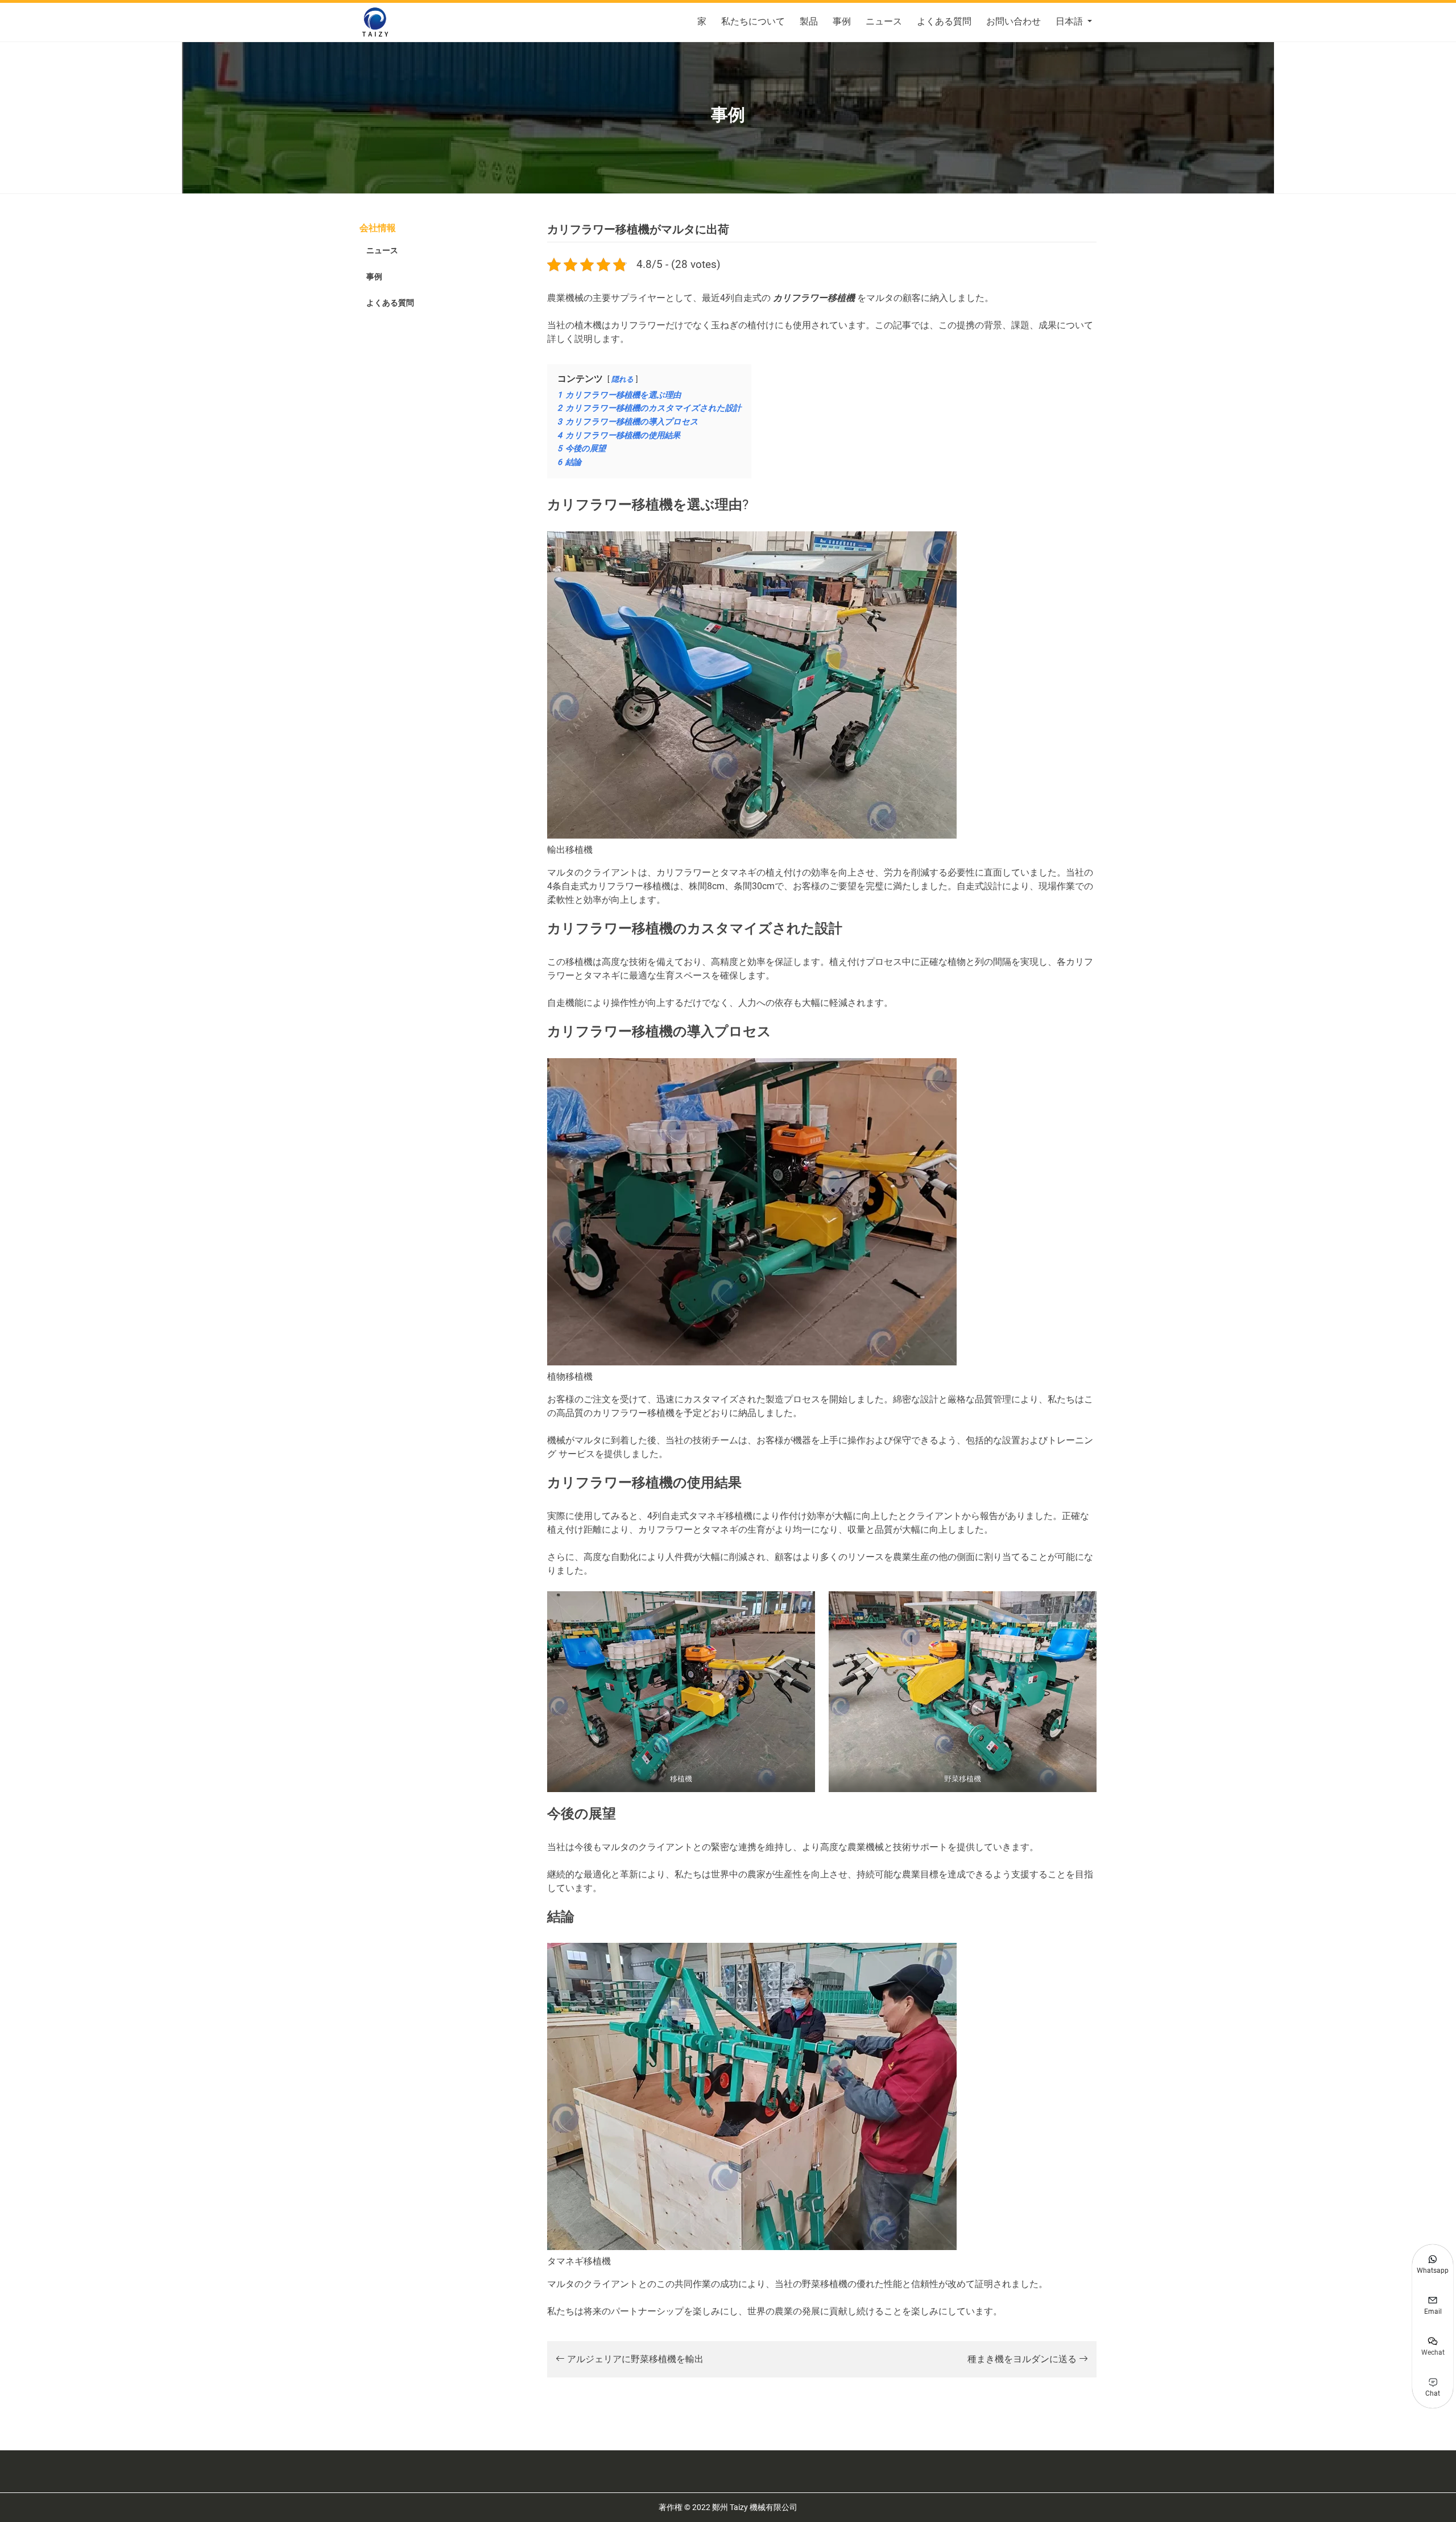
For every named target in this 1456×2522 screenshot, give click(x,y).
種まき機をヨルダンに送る (1023, 2359)
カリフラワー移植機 (814, 298)
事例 (842, 21)
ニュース (884, 21)
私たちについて (753, 21)
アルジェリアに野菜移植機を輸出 (634, 2359)
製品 (809, 21)
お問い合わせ (1014, 21)
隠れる (622, 379)
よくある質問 (944, 21)
